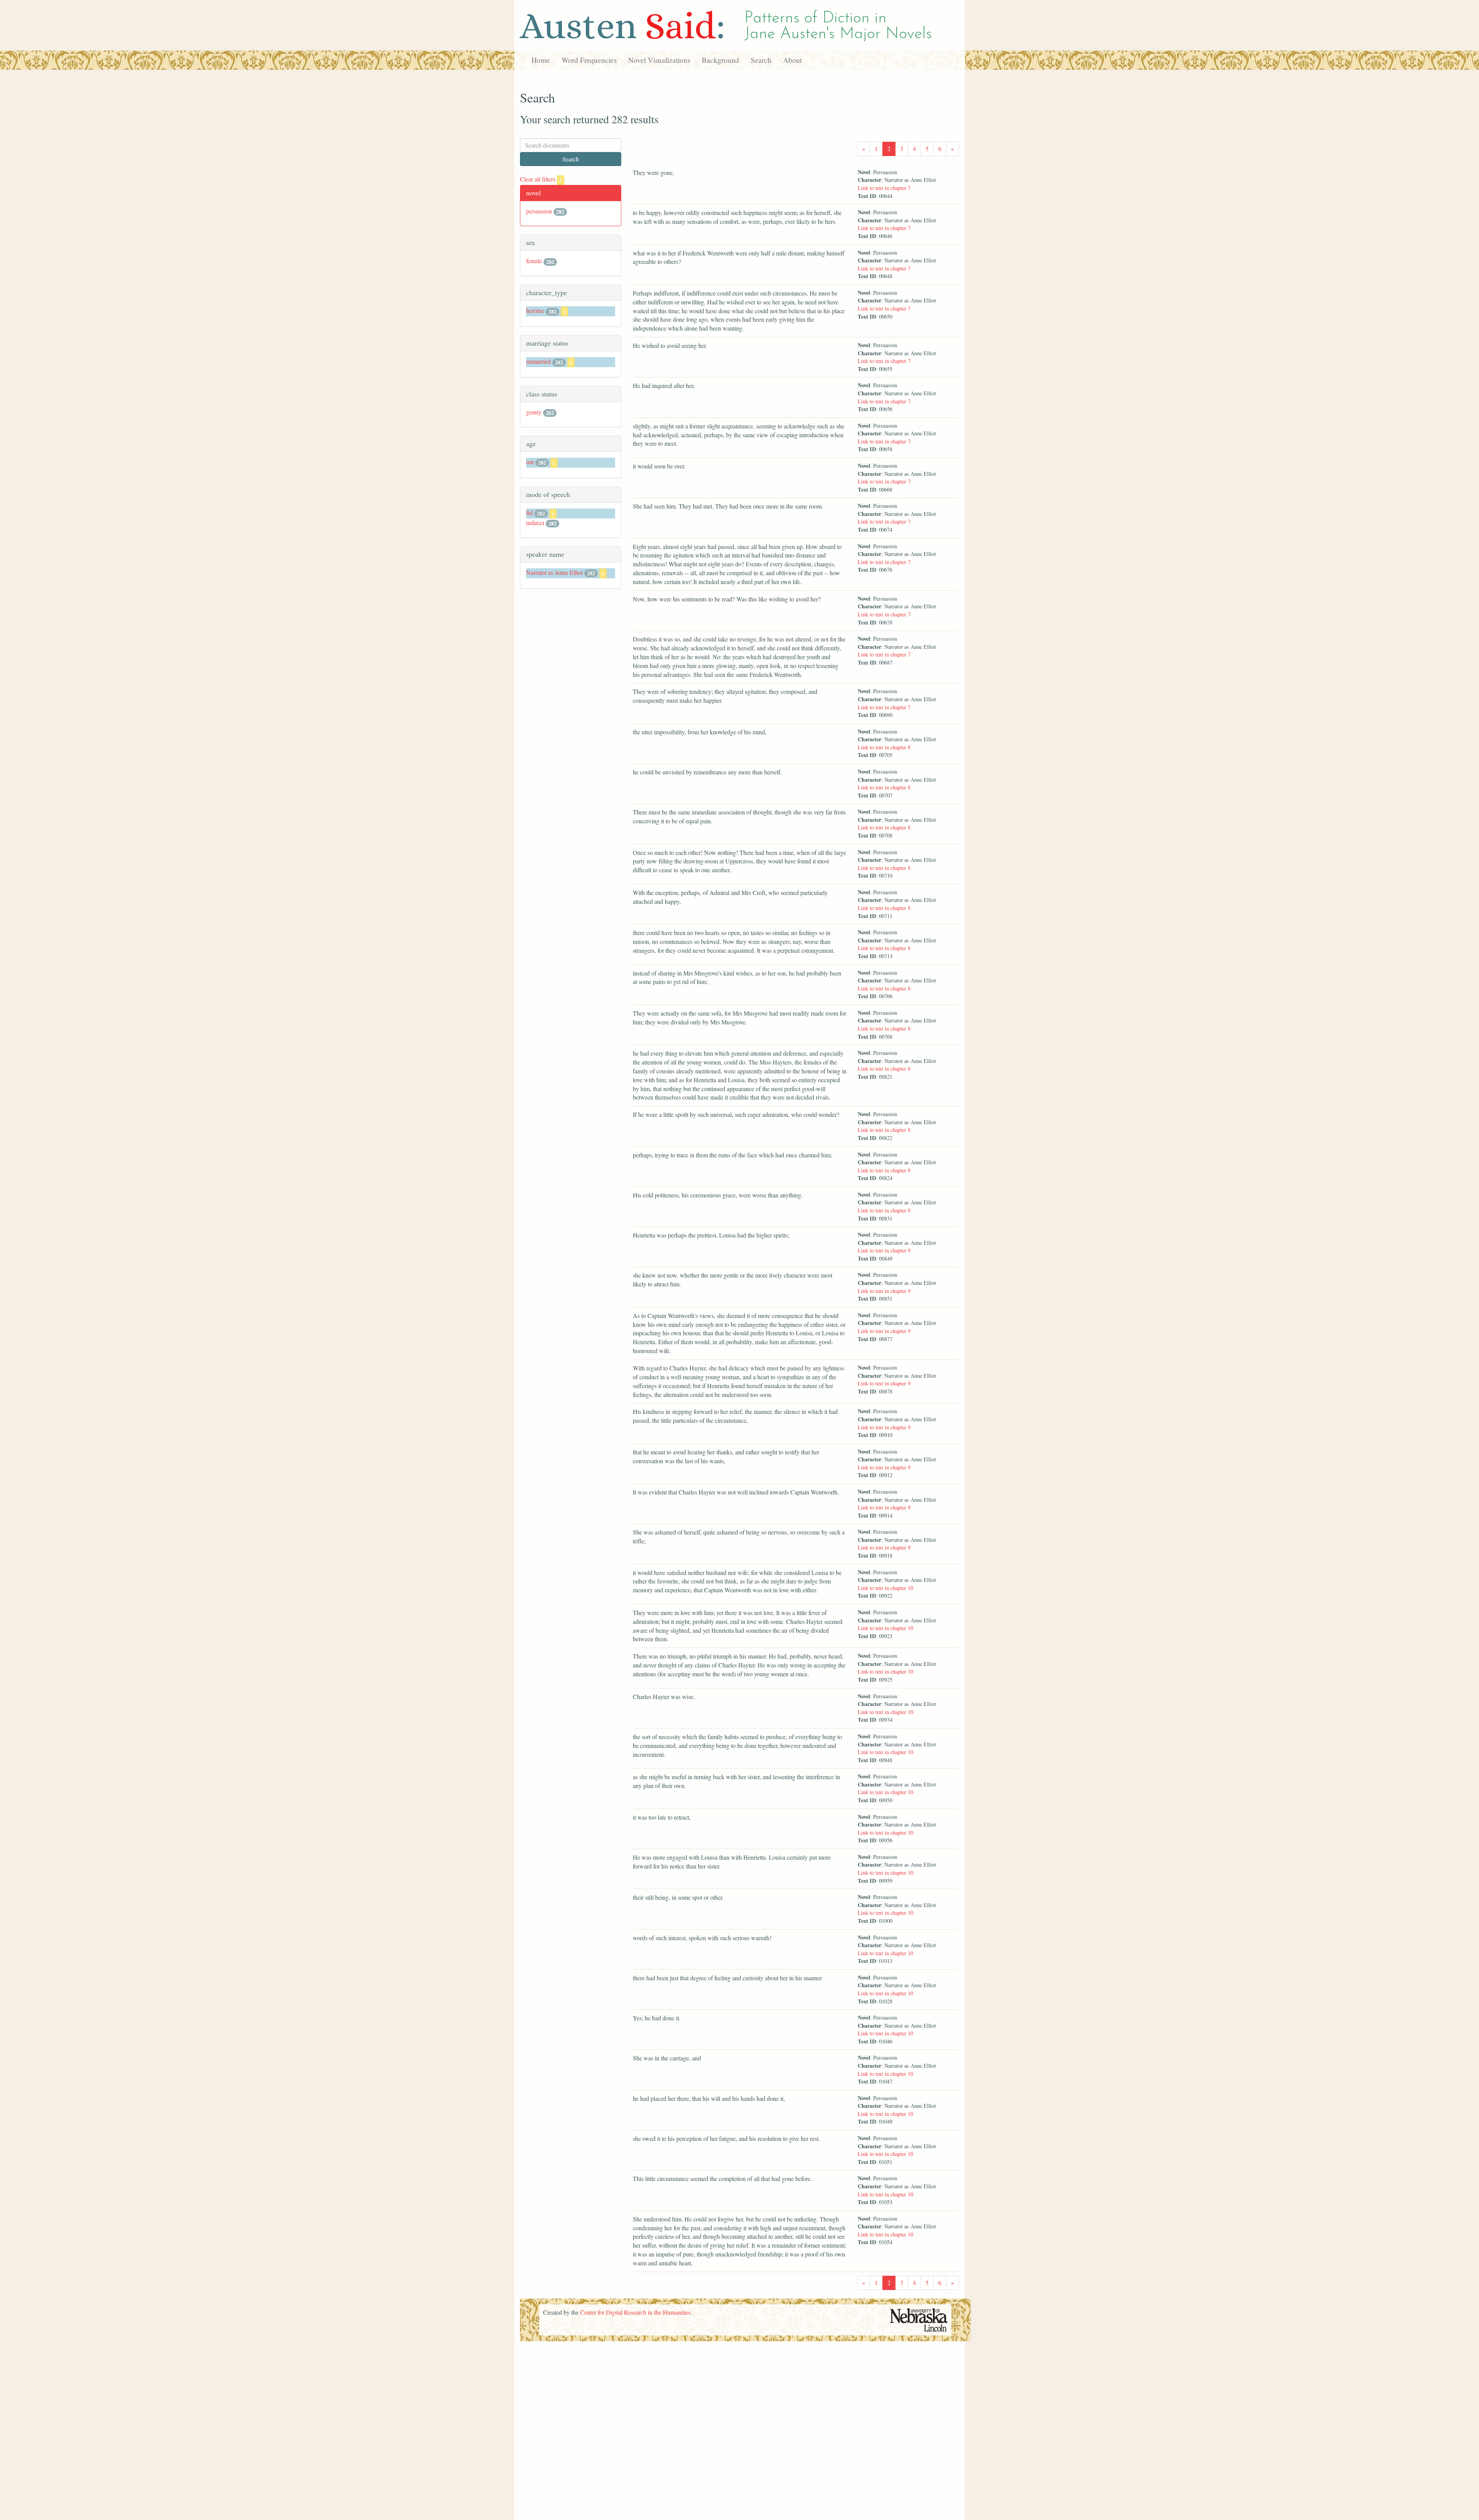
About (792, 60)
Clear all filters (541, 179)
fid (529, 513)
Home (541, 60)
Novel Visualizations (659, 60)
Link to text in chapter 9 (884, 1250)
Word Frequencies (589, 60)
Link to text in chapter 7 (884, 188)
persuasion (539, 211)
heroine (535, 310)
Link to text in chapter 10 (885, 1588)
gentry (534, 412)
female (534, 261)
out (530, 462)
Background (720, 60)
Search (761, 60)
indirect (535, 523)
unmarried (538, 361)
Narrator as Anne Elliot (554, 572)
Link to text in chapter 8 (884, 747)
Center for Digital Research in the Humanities (635, 2312)
